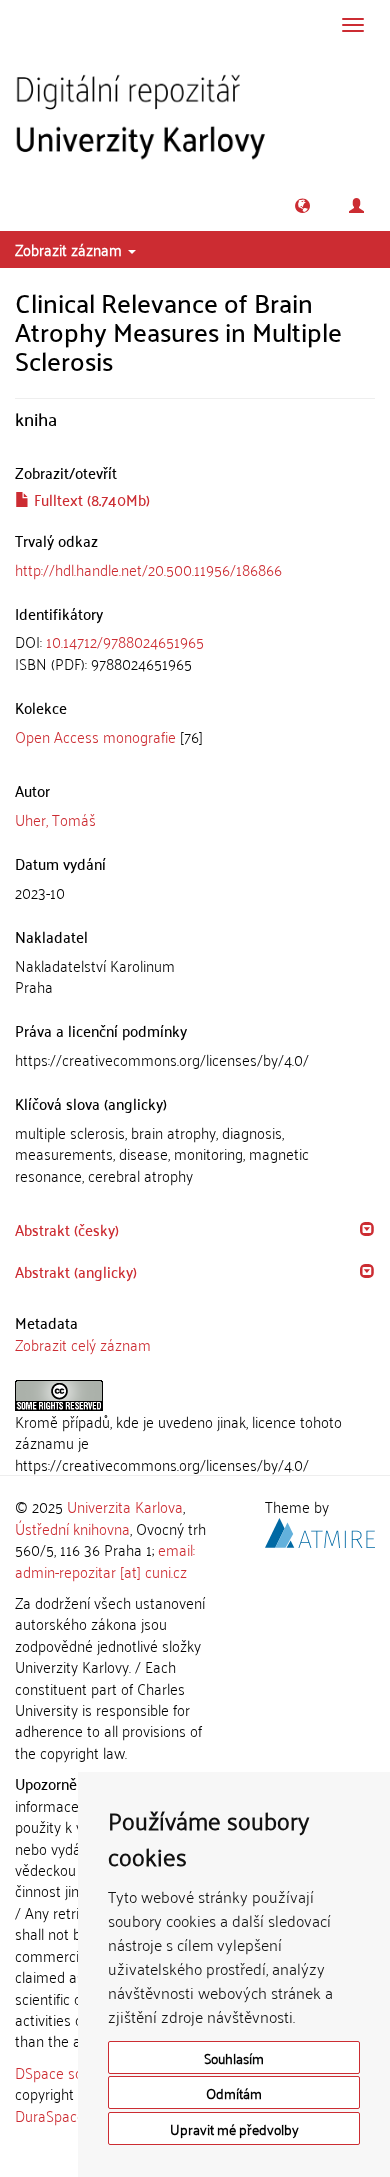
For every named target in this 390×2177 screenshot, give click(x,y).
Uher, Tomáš (55, 819)
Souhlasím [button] (234, 2057)
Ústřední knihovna (72, 1528)
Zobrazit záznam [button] (70, 249)
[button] (302, 205)
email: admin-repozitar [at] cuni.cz (105, 1559)
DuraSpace (50, 2115)
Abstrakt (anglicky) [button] (76, 1271)
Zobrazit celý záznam (83, 1344)
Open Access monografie (95, 736)
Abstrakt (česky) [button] (67, 1229)
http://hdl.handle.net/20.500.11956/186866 (148, 569)
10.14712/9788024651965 (125, 641)
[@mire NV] (320, 1529)
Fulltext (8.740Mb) (90, 499)
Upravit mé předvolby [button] (234, 2128)
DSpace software (69, 2072)
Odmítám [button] (234, 2092)
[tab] (195, 652)
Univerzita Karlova (125, 1506)
